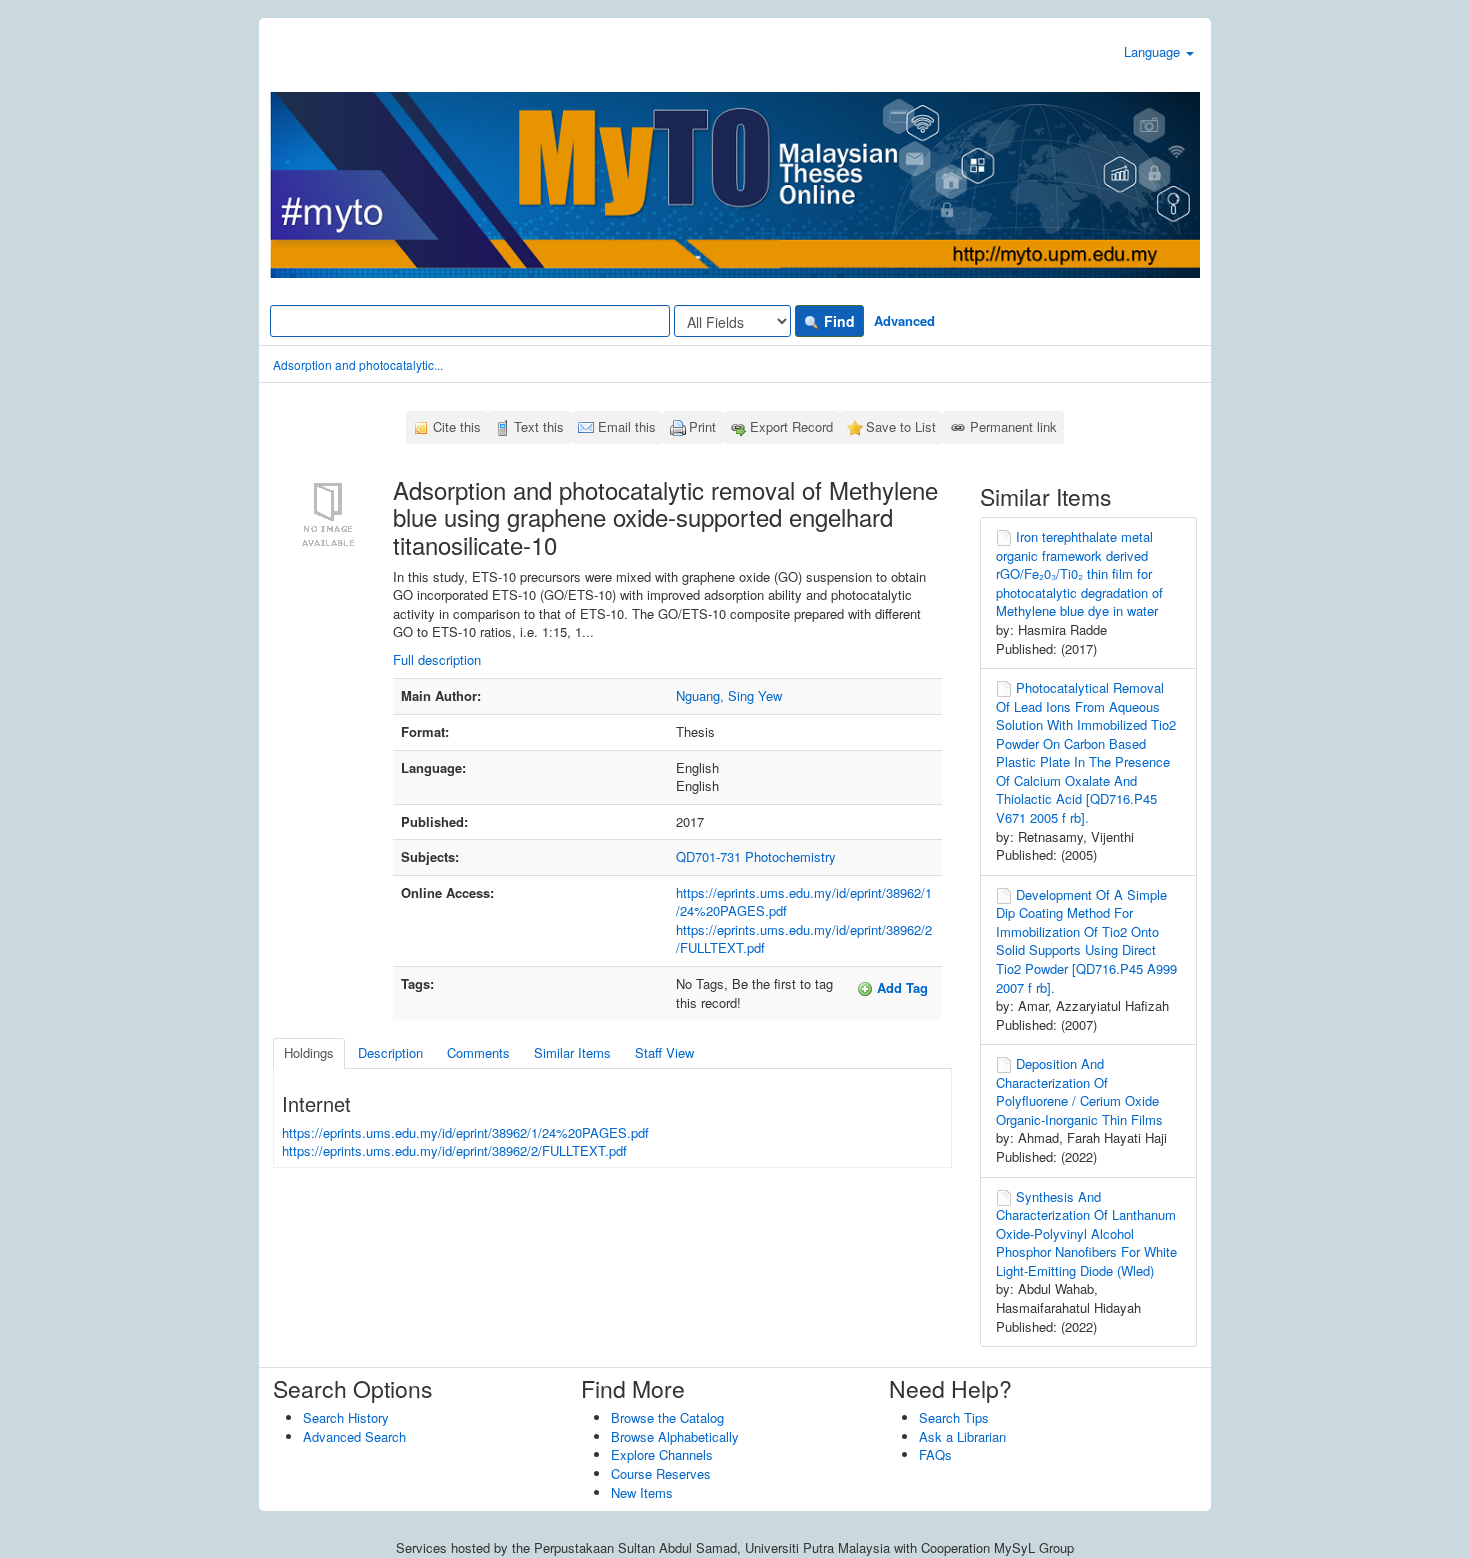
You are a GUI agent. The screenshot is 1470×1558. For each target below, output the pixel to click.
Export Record (791, 426)
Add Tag (900, 987)
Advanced (904, 320)
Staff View (664, 1052)
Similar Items (572, 1052)
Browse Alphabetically (675, 1436)
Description (390, 1052)
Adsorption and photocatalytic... (358, 364)
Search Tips (954, 1417)
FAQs (935, 1454)
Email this (627, 426)
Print (702, 426)
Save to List (901, 426)
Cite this (457, 426)
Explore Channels (662, 1454)
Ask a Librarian (962, 1436)
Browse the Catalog (667, 1417)
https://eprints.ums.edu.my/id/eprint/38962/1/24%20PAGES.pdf (804, 902)
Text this (539, 426)
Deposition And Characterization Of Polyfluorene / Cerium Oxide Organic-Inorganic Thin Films (1079, 1091)
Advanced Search (354, 1436)
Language (1154, 51)
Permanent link (1013, 426)
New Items (642, 1492)
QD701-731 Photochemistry (756, 856)
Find (837, 321)
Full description (437, 659)
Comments (478, 1052)
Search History (346, 1417)
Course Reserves (661, 1473)
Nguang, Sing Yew (729, 695)
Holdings (309, 1052)
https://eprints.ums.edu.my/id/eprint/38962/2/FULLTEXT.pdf (804, 939)
